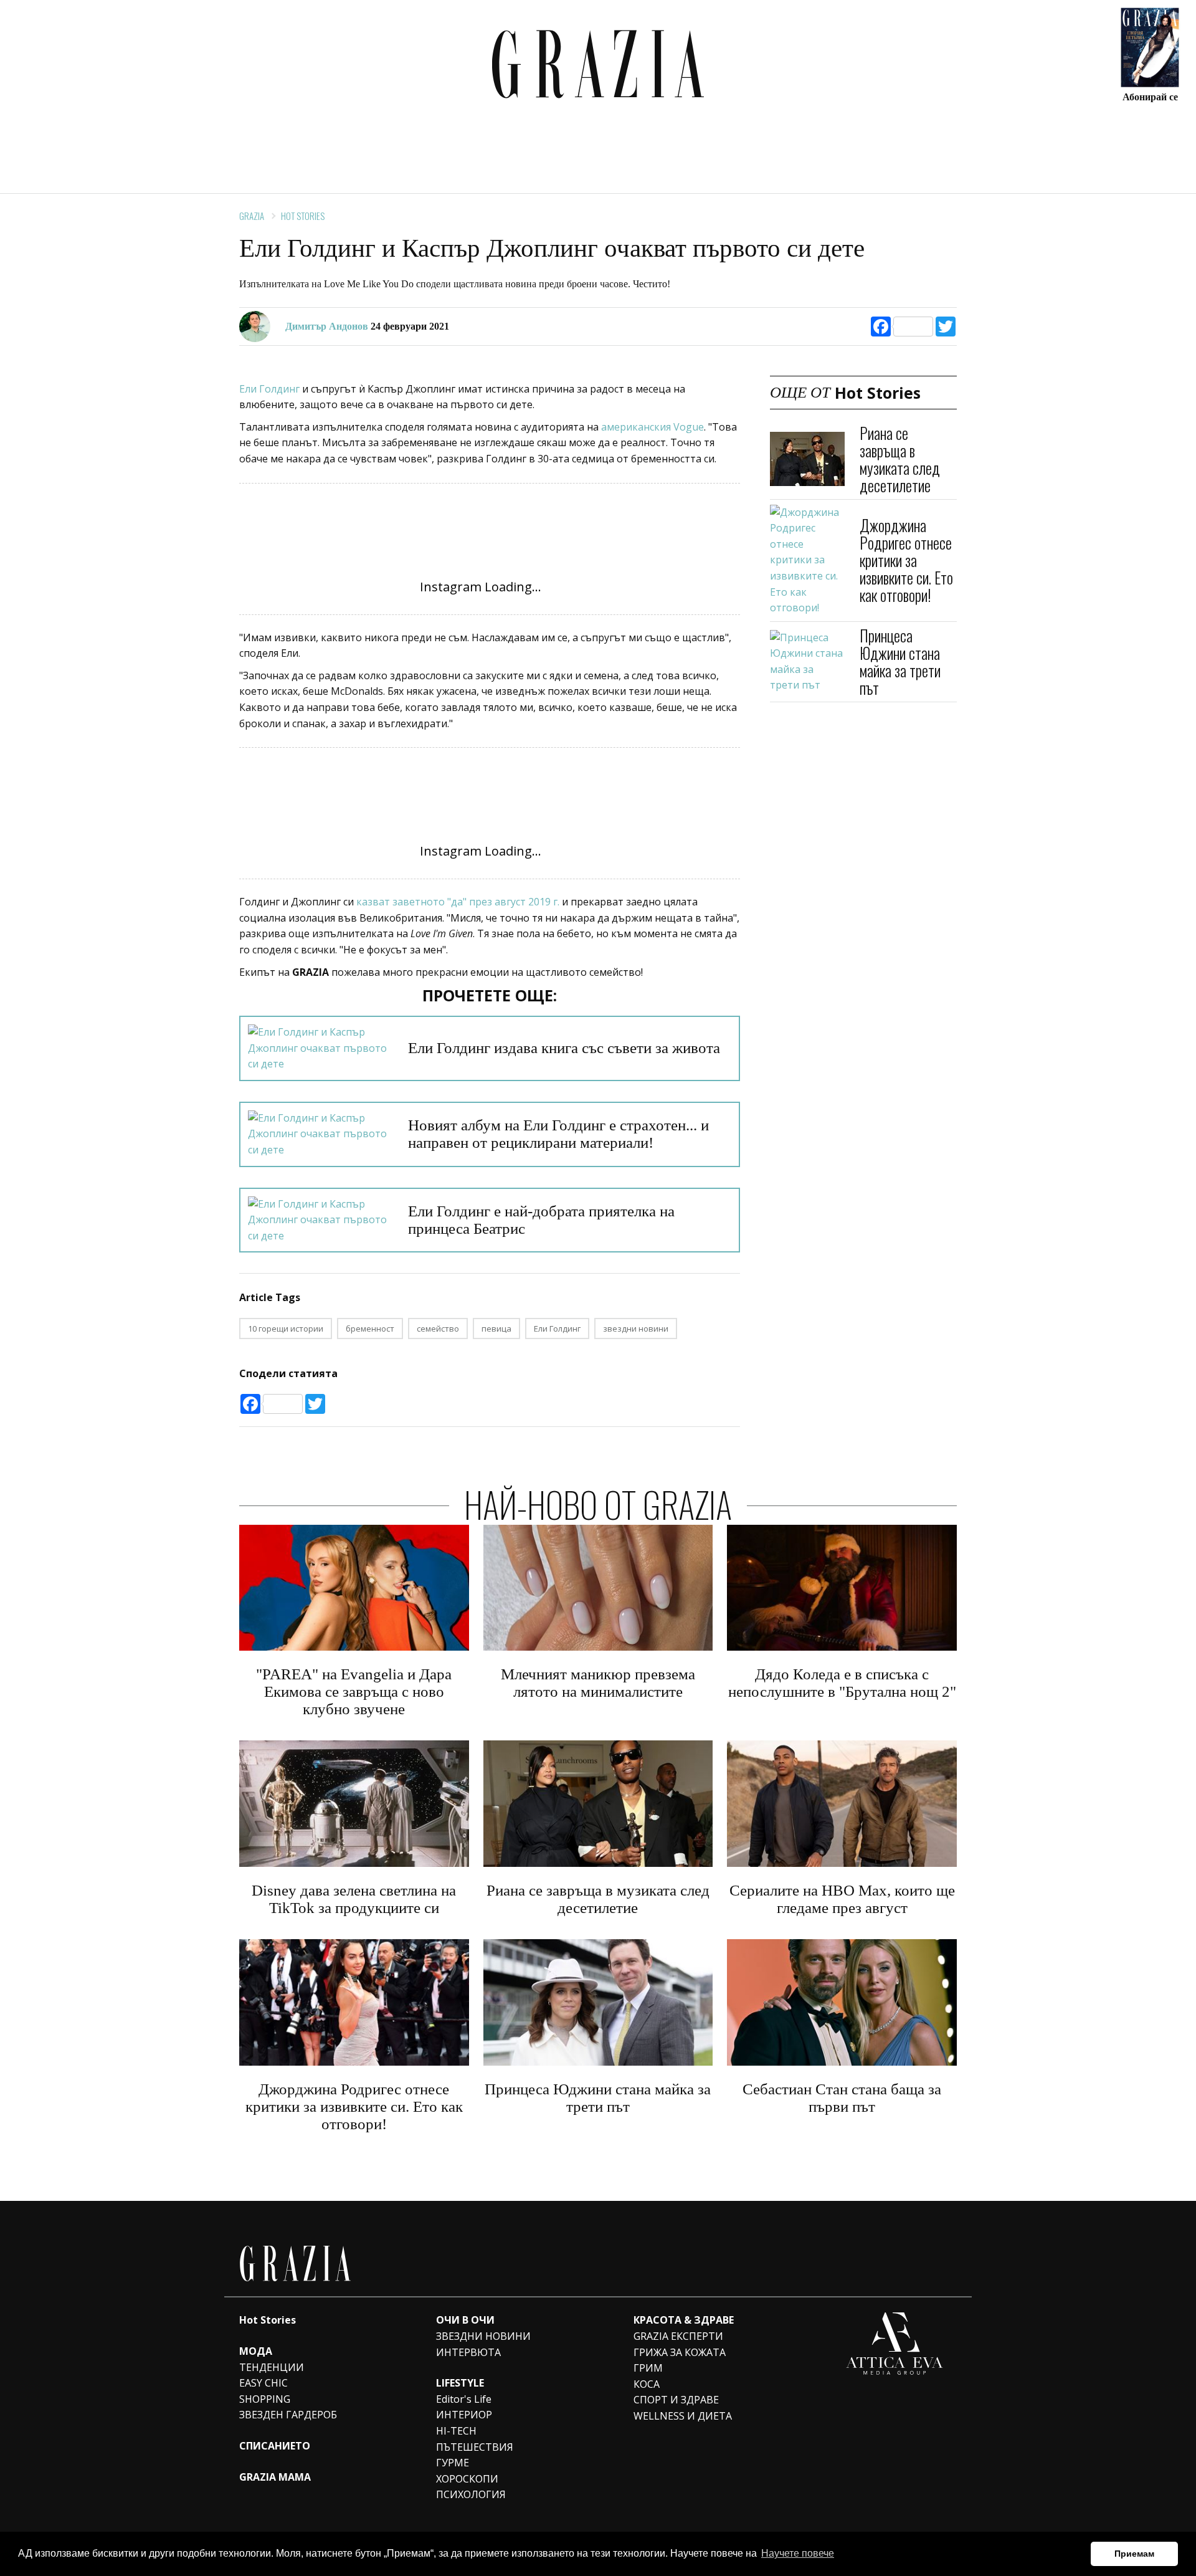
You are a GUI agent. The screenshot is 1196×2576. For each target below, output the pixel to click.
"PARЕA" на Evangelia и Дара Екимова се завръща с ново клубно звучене (354, 1691)
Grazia (252, 216)
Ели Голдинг (271, 389)
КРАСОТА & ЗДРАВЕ (684, 2320)
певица (496, 1329)
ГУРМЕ (453, 2463)
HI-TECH (456, 2431)
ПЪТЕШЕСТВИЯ (475, 2447)
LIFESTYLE (460, 2383)
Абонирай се (1150, 96)
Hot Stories (303, 216)
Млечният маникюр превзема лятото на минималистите (598, 1683)
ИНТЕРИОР (464, 2415)
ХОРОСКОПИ (467, 2479)
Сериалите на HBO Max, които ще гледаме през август (842, 1899)
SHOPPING (265, 2399)
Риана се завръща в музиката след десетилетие (900, 459)
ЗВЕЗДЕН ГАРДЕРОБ (288, 2415)
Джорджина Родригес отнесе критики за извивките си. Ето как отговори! (906, 560)
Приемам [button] (1134, 2554)
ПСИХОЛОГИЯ (471, 2494)
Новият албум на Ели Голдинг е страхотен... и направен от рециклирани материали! (558, 1134)
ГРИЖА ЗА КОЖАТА (680, 2352)
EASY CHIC (263, 2383)
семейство (438, 1329)
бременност (370, 1329)
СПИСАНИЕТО (275, 2446)
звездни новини (636, 1329)
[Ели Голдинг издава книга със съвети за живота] (320, 1048)
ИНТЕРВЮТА (468, 2352)
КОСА (647, 2384)
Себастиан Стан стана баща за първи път (842, 2098)
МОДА (256, 2351)
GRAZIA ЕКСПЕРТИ (678, 2336)
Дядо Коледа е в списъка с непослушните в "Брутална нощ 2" (842, 1683)
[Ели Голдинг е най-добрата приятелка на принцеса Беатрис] (320, 1220)
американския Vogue (653, 427)
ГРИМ (648, 2368)
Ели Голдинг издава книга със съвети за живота (564, 1048)
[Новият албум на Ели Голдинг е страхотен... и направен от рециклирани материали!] (320, 1134)
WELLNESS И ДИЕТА (683, 2416)
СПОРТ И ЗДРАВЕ (676, 2400)
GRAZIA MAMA (275, 2477)
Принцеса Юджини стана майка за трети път (900, 661)
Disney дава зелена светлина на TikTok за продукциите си (354, 1899)
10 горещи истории (286, 1329)
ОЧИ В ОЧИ (465, 2320)
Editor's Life (464, 2399)
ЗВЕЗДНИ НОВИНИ (483, 2336)
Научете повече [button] (798, 2553)
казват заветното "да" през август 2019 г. (459, 902)
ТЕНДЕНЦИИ (272, 2367)
